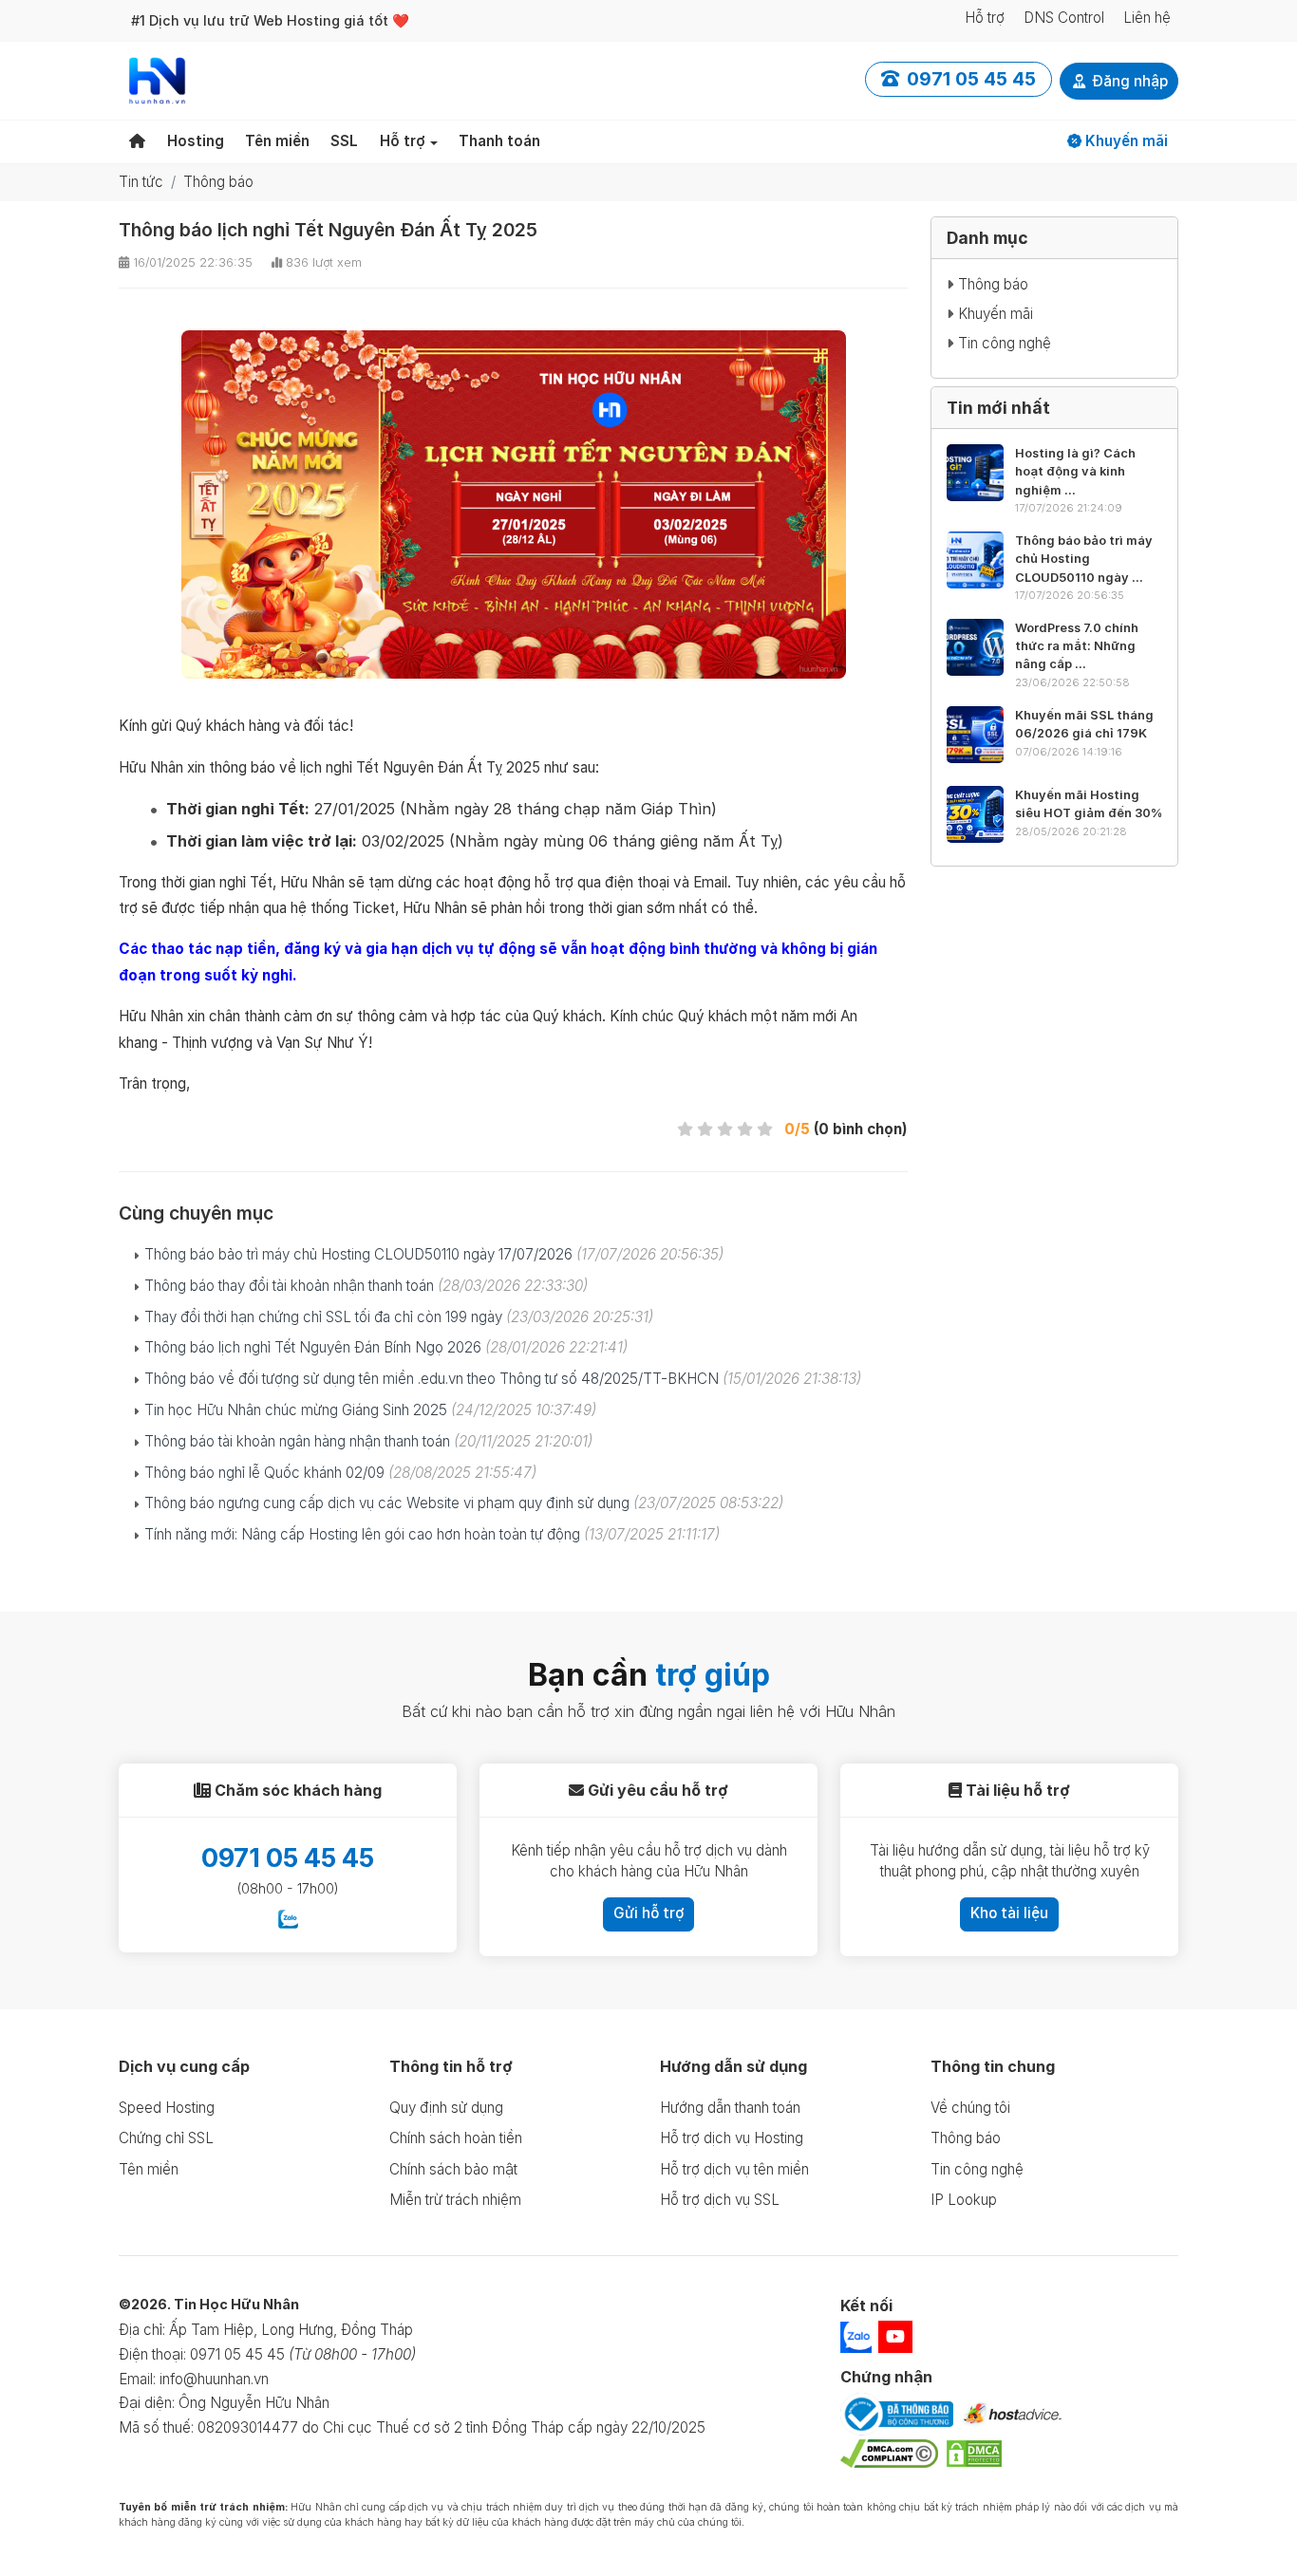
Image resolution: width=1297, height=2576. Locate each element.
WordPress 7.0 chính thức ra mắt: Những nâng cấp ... (1077, 646)
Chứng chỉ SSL (166, 2138)
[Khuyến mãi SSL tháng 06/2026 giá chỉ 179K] (975, 735)
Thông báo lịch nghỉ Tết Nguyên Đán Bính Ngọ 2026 (386, 1347)
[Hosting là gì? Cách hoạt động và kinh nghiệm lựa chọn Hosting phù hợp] (975, 473)
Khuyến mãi (1125, 141)
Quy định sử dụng (446, 2108)
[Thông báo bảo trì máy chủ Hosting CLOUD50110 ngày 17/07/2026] (975, 560)
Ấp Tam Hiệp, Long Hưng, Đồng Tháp (291, 2330)
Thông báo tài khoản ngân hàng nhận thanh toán (368, 1441)
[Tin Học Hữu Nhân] (157, 79)
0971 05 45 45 (288, 1858)
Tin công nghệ (1005, 343)
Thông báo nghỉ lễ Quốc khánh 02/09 (340, 1473)
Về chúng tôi (970, 2108)
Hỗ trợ (985, 18)
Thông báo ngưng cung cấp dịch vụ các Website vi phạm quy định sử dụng (464, 1503)
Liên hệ (1147, 18)
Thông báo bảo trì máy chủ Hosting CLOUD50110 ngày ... (1084, 559)
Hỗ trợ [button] (403, 141)
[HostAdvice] (1012, 2416)
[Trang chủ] (137, 142)
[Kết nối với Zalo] (857, 2336)
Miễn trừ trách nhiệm (455, 2200)
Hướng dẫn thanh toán (730, 2108)
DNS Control (1064, 18)
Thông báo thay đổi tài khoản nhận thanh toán (366, 1286)
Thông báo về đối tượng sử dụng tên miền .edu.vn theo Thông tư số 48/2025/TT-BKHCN (503, 1379)
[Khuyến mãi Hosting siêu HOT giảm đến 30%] (975, 814)
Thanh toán (499, 141)
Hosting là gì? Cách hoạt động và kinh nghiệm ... (1075, 471)
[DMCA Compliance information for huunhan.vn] (889, 2456)
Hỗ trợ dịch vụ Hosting (732, 2138)
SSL (344, 141)
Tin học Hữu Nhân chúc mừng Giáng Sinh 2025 (370, 1410)
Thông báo (218, 182)
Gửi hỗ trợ (649, 1913)
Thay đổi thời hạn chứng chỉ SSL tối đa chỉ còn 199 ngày (399, 1317)
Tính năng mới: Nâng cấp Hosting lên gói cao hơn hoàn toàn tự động (432, 1534)
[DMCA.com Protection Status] (974, 2456)
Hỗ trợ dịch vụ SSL (720, 2200)
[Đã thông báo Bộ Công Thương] (897, 2417)
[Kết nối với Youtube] (895, 2337)
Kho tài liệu (1009, 1913)
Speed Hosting (167, 2108)
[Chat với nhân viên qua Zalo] (288, 1918)
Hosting (196, 141)
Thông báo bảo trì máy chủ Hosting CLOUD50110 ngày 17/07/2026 (434, 1254)
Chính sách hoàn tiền (456, 2138)
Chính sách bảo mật (453, 2169)
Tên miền (277, 141)
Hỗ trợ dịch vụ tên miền (734, 2169)
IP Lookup (964, 2200)
